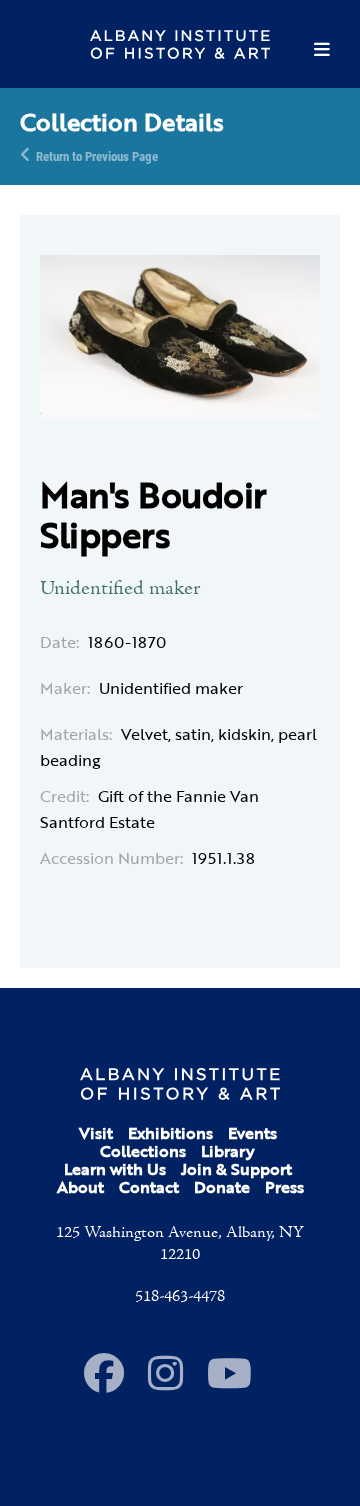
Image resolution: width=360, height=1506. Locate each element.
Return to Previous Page (97, 155)
